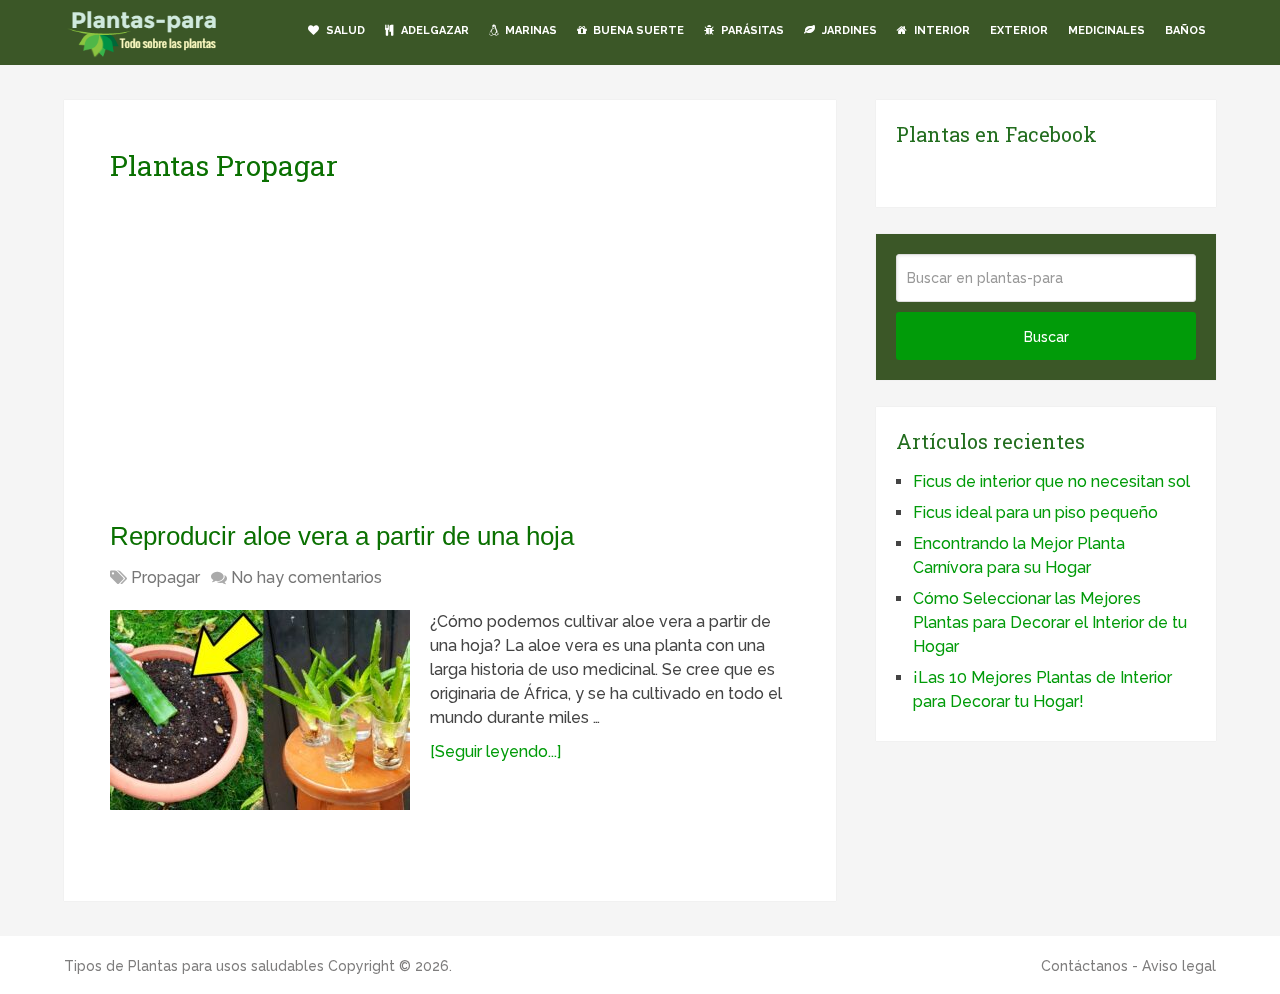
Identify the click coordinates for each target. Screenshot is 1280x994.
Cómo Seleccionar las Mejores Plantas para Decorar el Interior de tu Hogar (1050, 622)
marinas (529, 30)
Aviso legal (1179, 966)
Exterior (1019, 30)
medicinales (1106, 30)
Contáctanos (1084, 966)
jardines (848, 30)
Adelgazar (433, 30)
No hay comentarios (306, 577)
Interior (940, 30)
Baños (1185, 30)
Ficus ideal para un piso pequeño (1035, 512)
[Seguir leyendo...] (495, 751)
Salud (344, 30)
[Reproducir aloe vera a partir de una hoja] (260, 710)
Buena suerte (637, 30)
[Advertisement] (298, 351)
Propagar (165, 577)
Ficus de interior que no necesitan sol (1051, 481)
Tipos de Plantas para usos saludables (194, 966)
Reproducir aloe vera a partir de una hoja (342, 536)
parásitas (751, 30)
